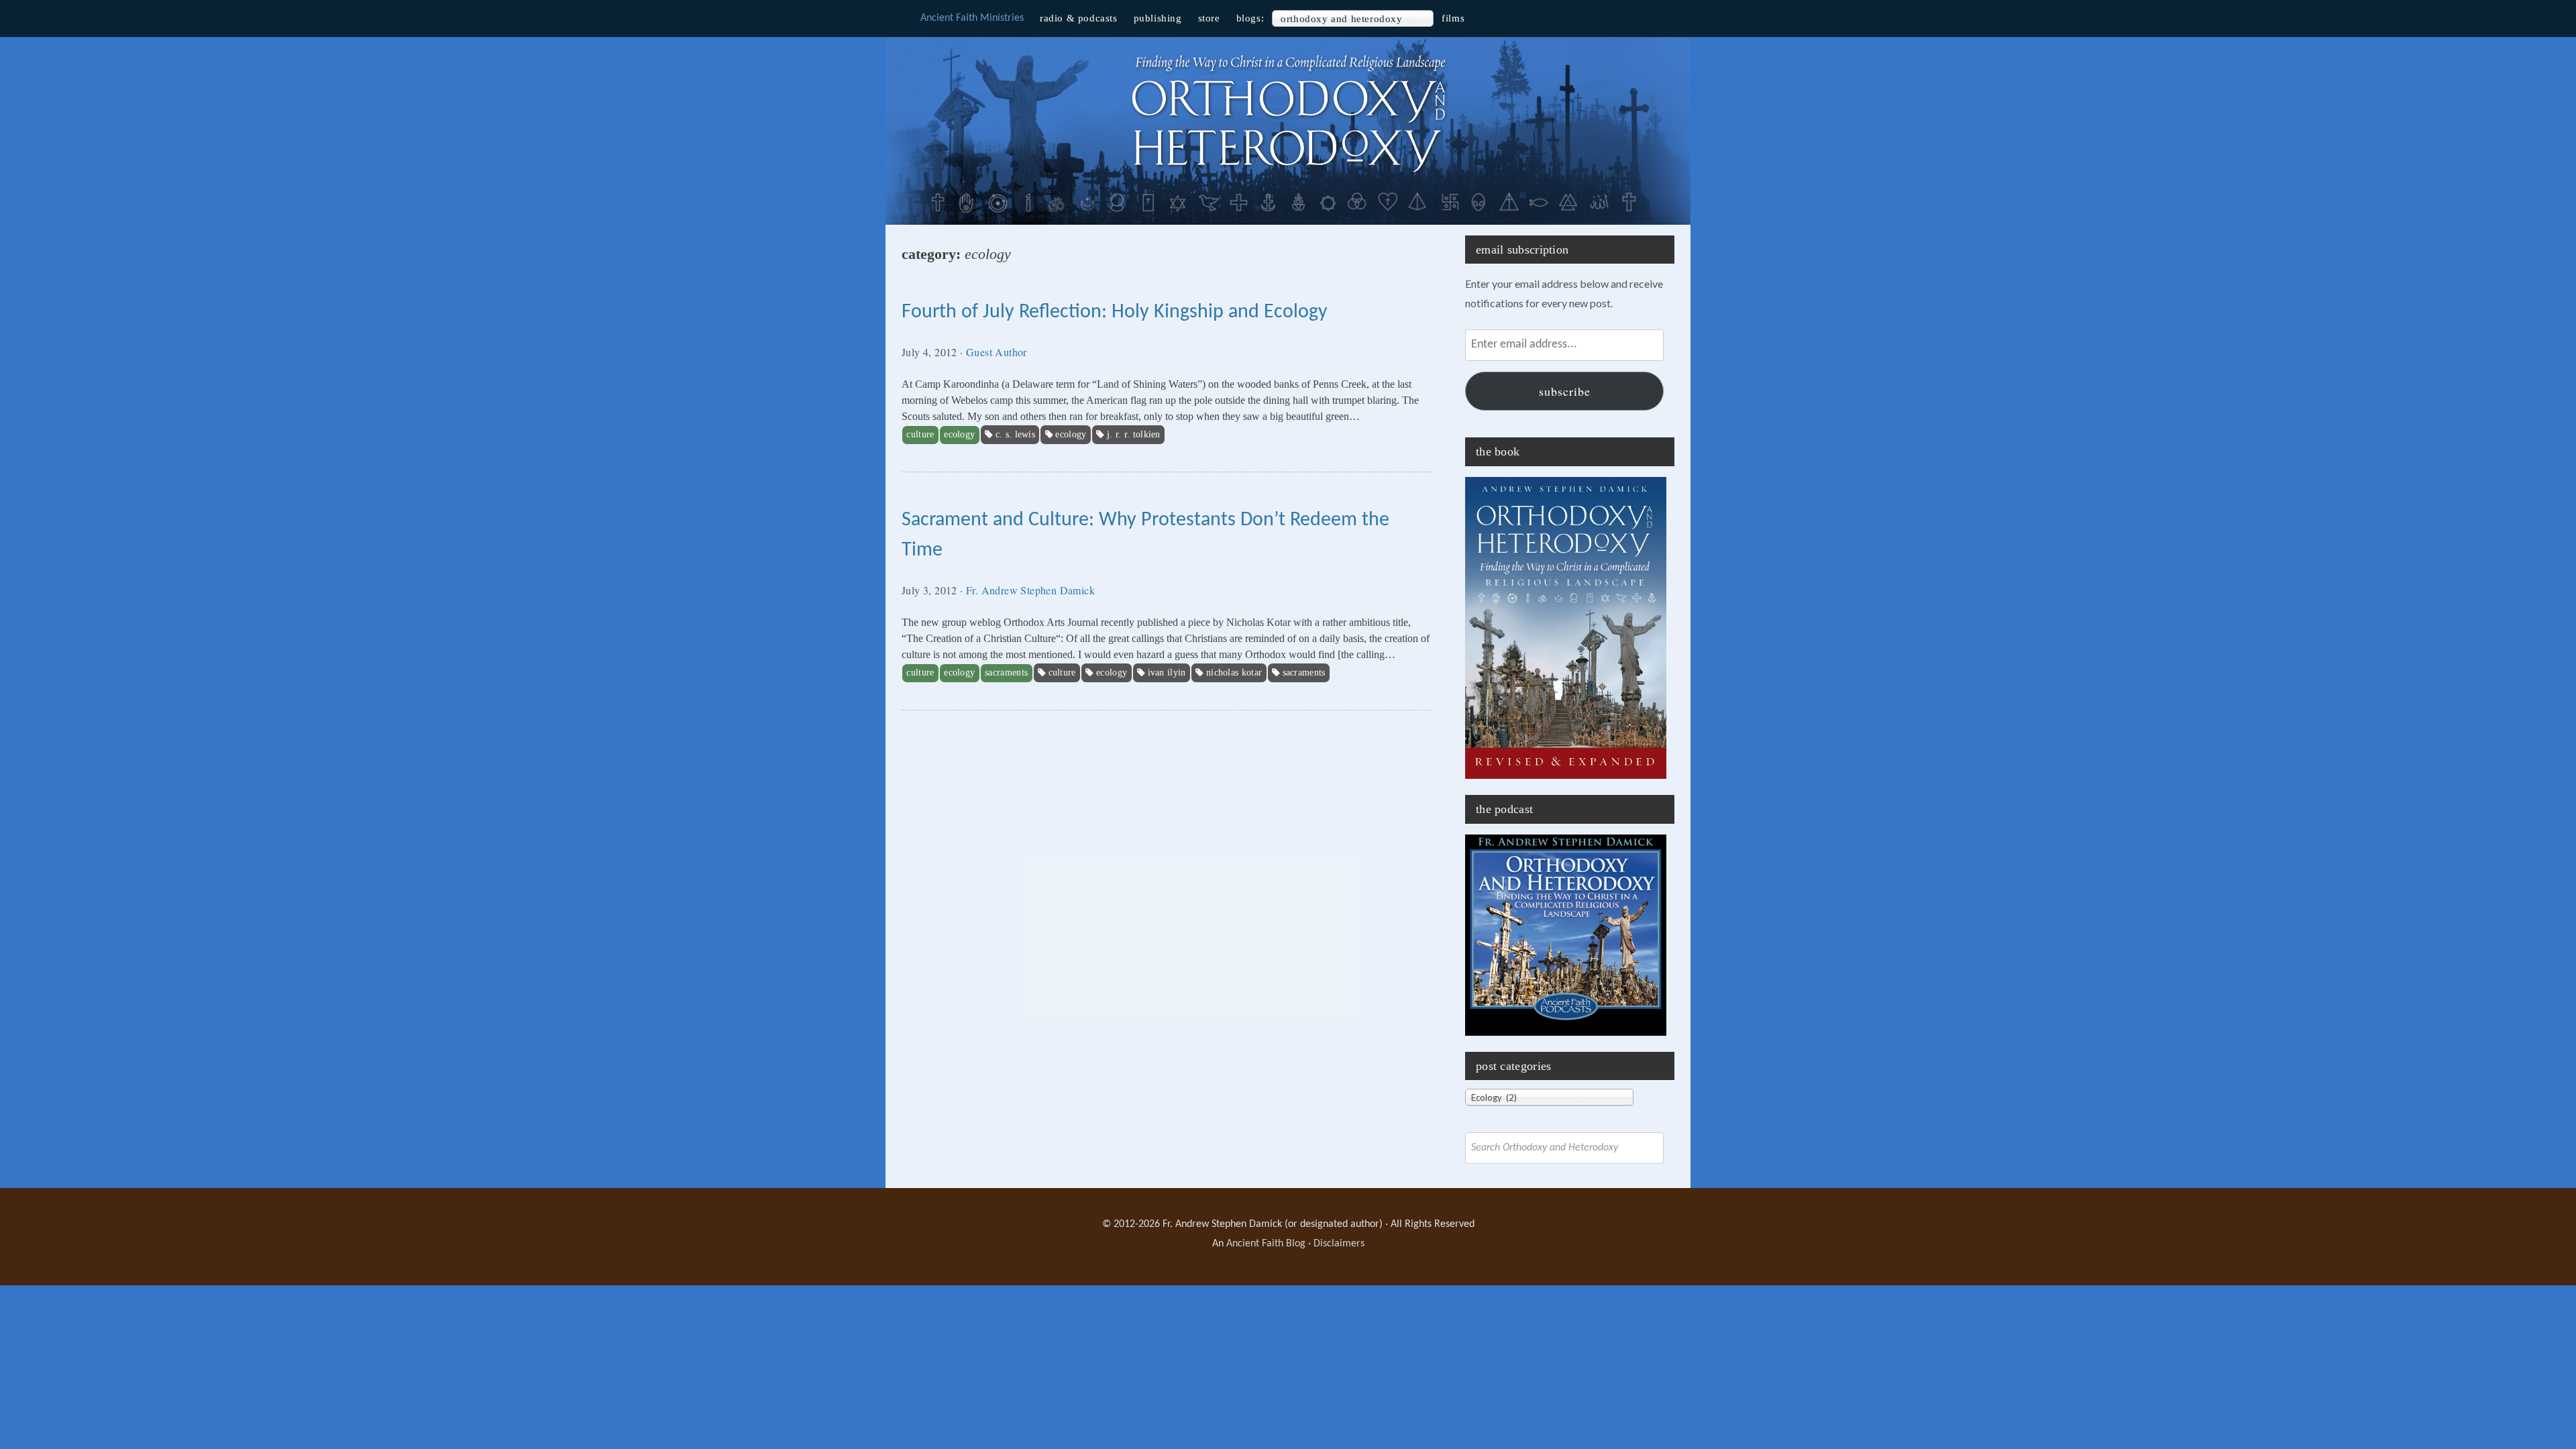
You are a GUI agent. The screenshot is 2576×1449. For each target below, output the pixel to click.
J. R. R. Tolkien (1134, 434)
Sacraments (1006, 673)
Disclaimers (1339, 1244)
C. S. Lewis (1015, 434)
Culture (920, 434)
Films (1453, 18)
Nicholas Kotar (1234, 673)
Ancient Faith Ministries (972, 18)
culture (1062, 673)
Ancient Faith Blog (1266, 1244)
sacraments (1304, 673)
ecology (1071, 434)
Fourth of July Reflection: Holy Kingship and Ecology (1115, 312)
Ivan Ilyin (1167, 673)
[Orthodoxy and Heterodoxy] (1288, 174)
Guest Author (997, 352)
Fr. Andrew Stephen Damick (1030, 590)
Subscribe (1565, 391)
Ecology (959, 434)
